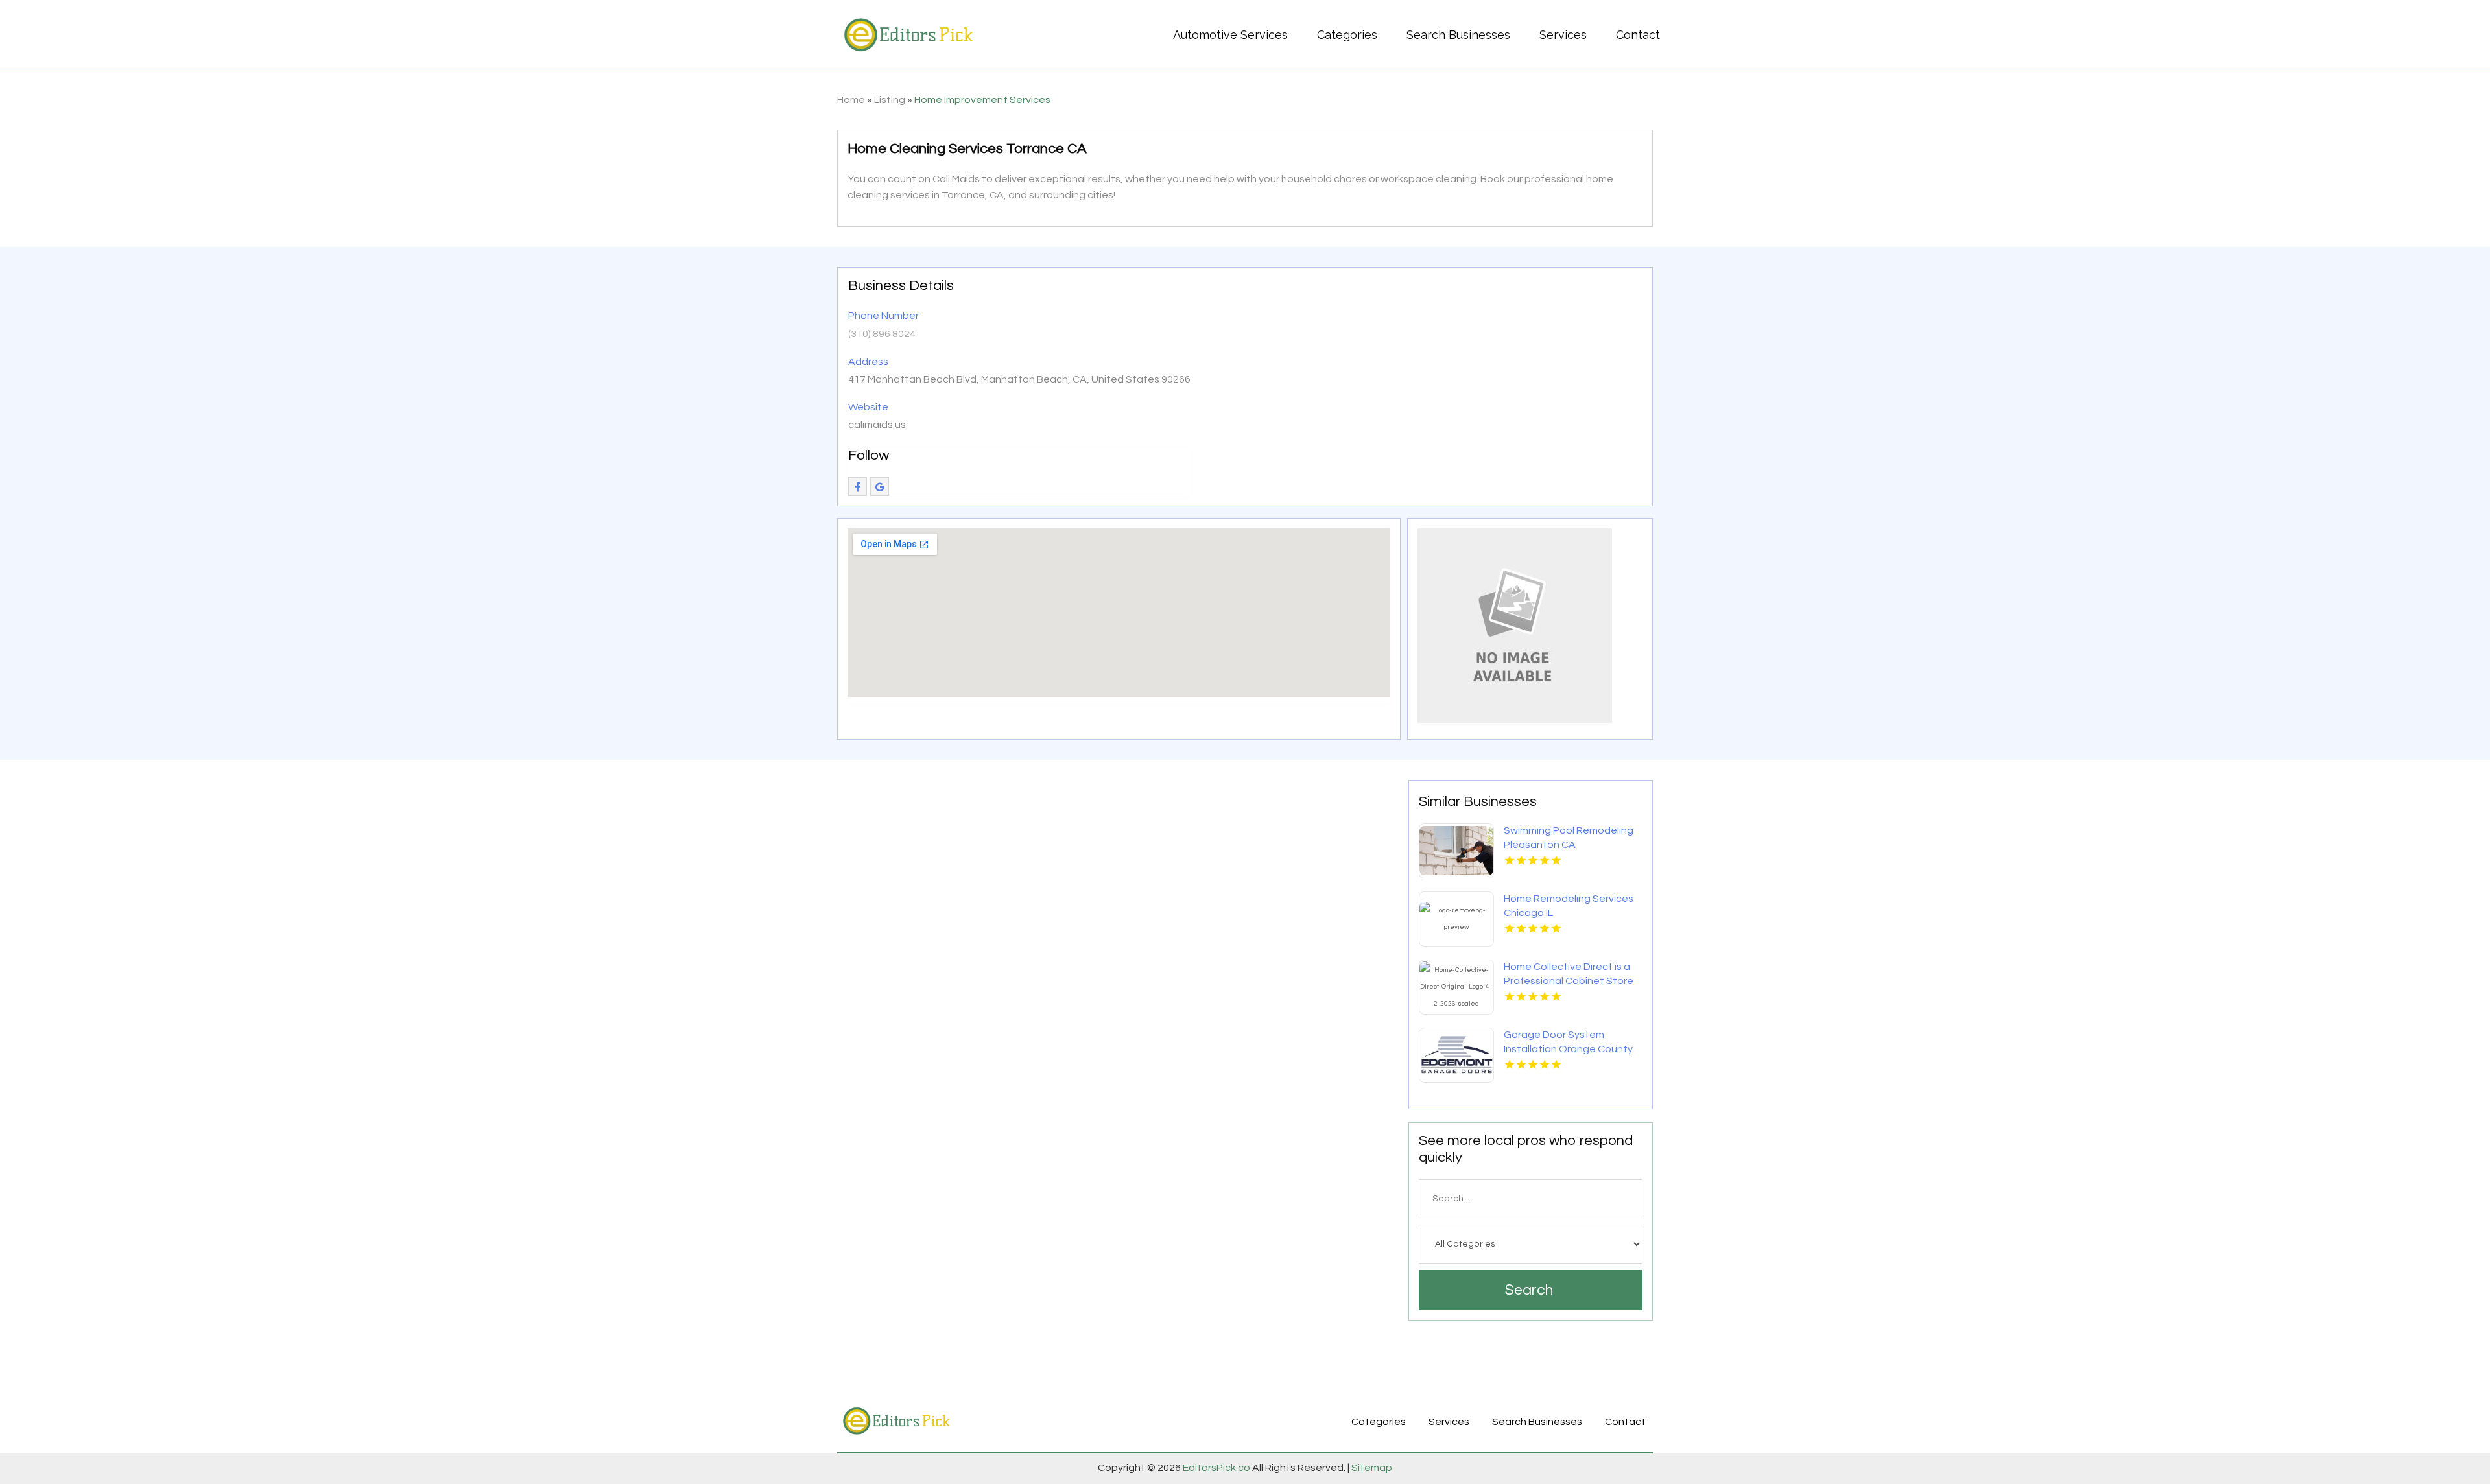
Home (851, 100)
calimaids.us (877, 425)
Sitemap (1371, 1468)
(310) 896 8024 (882, 334)
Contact (1638, 35)
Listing (890, 100)
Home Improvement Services (982, 100)
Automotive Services (1230, 35)
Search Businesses (1458, 35)
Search (1529, 1290)
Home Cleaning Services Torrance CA (967, 149)
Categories (1347, 35)
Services (1563, 35)
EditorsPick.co (1216, 1468)
